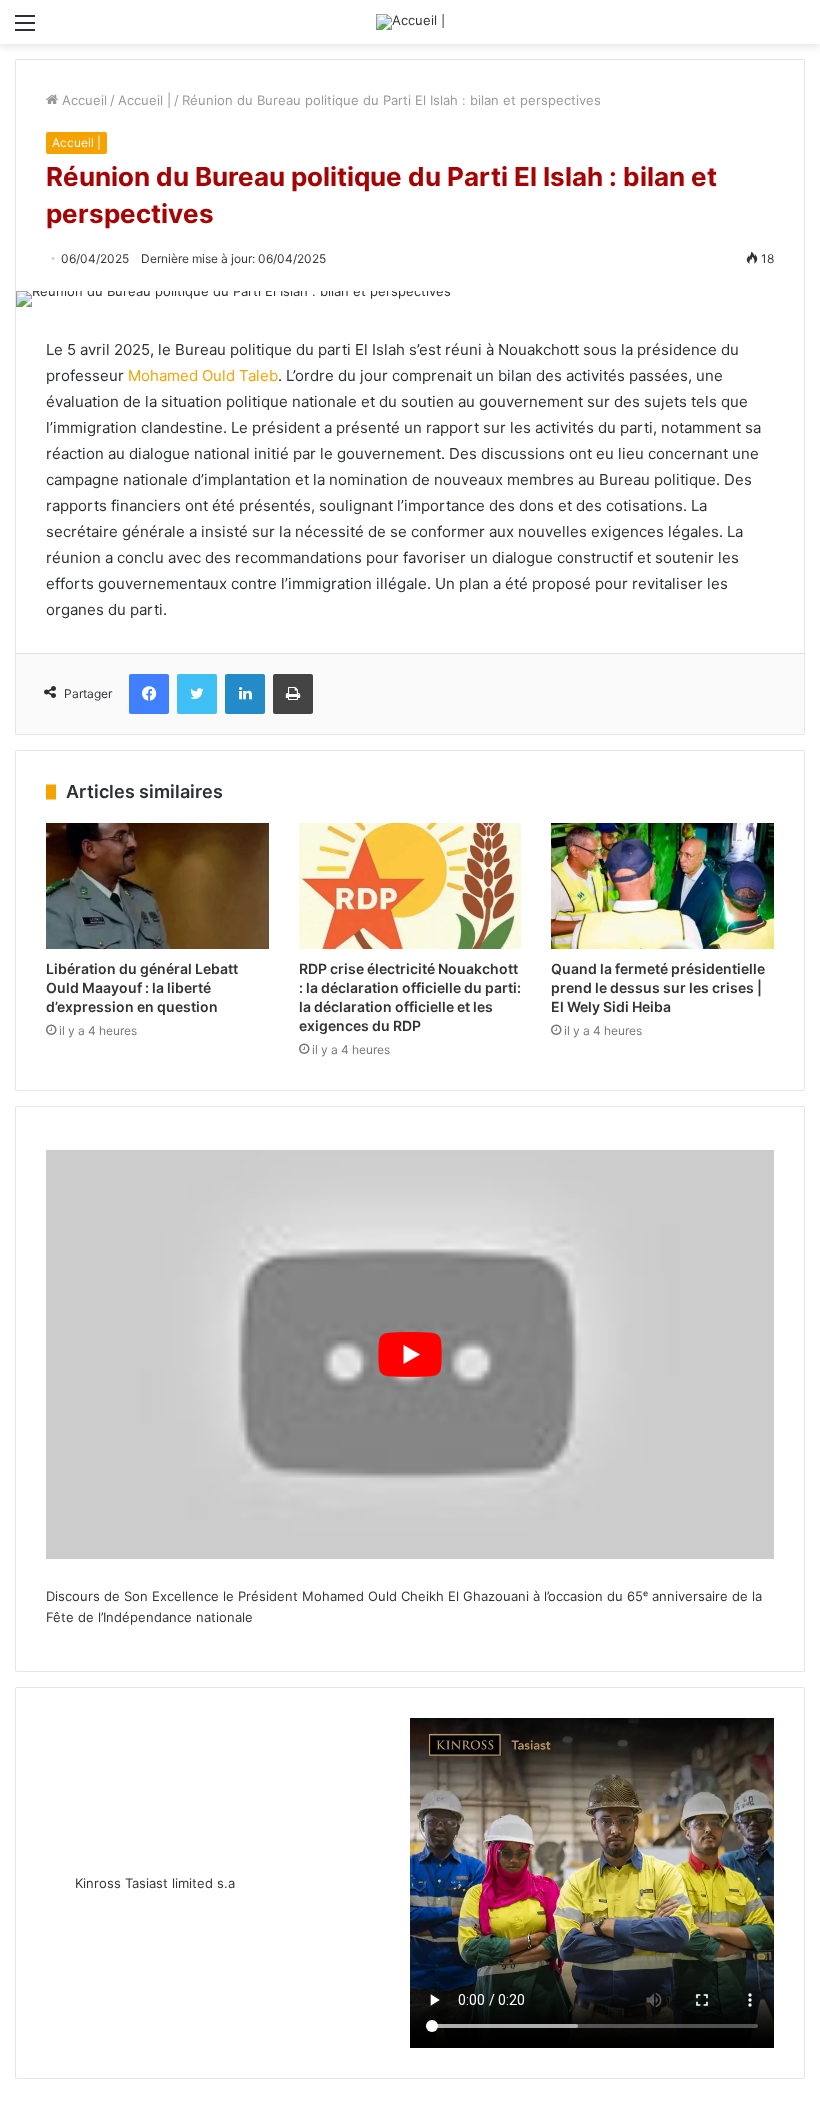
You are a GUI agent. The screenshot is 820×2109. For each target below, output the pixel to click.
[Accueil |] (410, 22)
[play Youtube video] (410, 1354)
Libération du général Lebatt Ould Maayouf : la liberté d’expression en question (142, 987)
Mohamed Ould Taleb (203, 375)
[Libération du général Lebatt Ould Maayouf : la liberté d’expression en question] (157, 886)
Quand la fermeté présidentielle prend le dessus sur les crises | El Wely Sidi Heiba (658, 987)
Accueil (82, 100)
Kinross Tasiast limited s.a (155, 1883)
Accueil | (144, 100)
